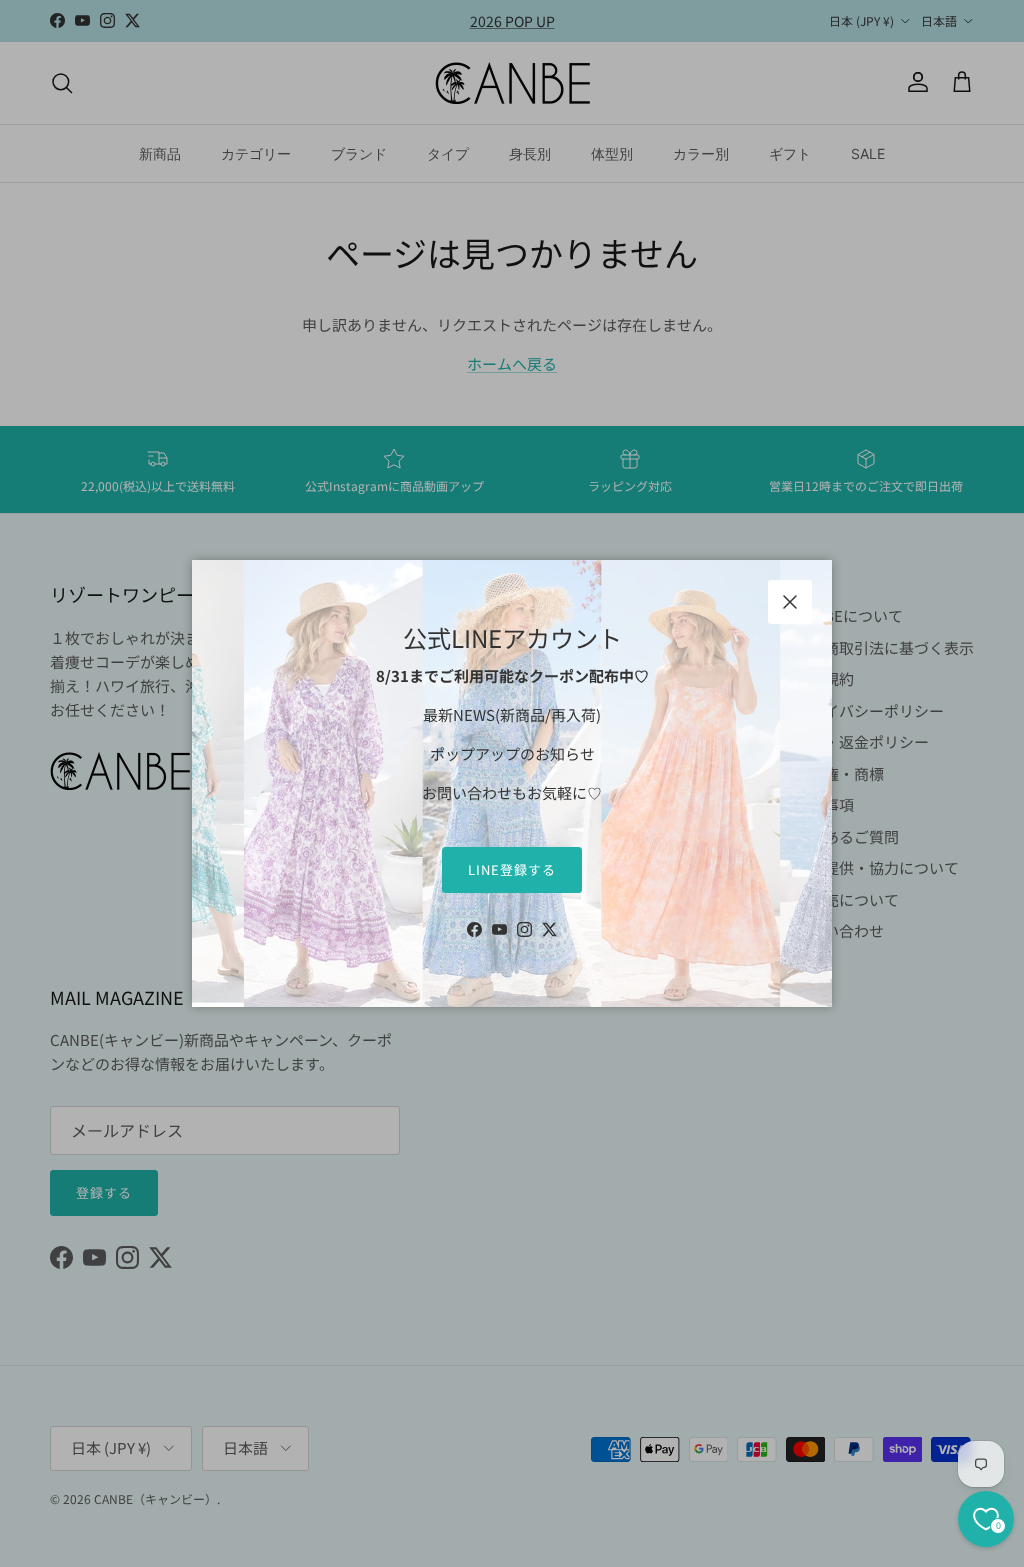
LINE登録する (512, 869)
